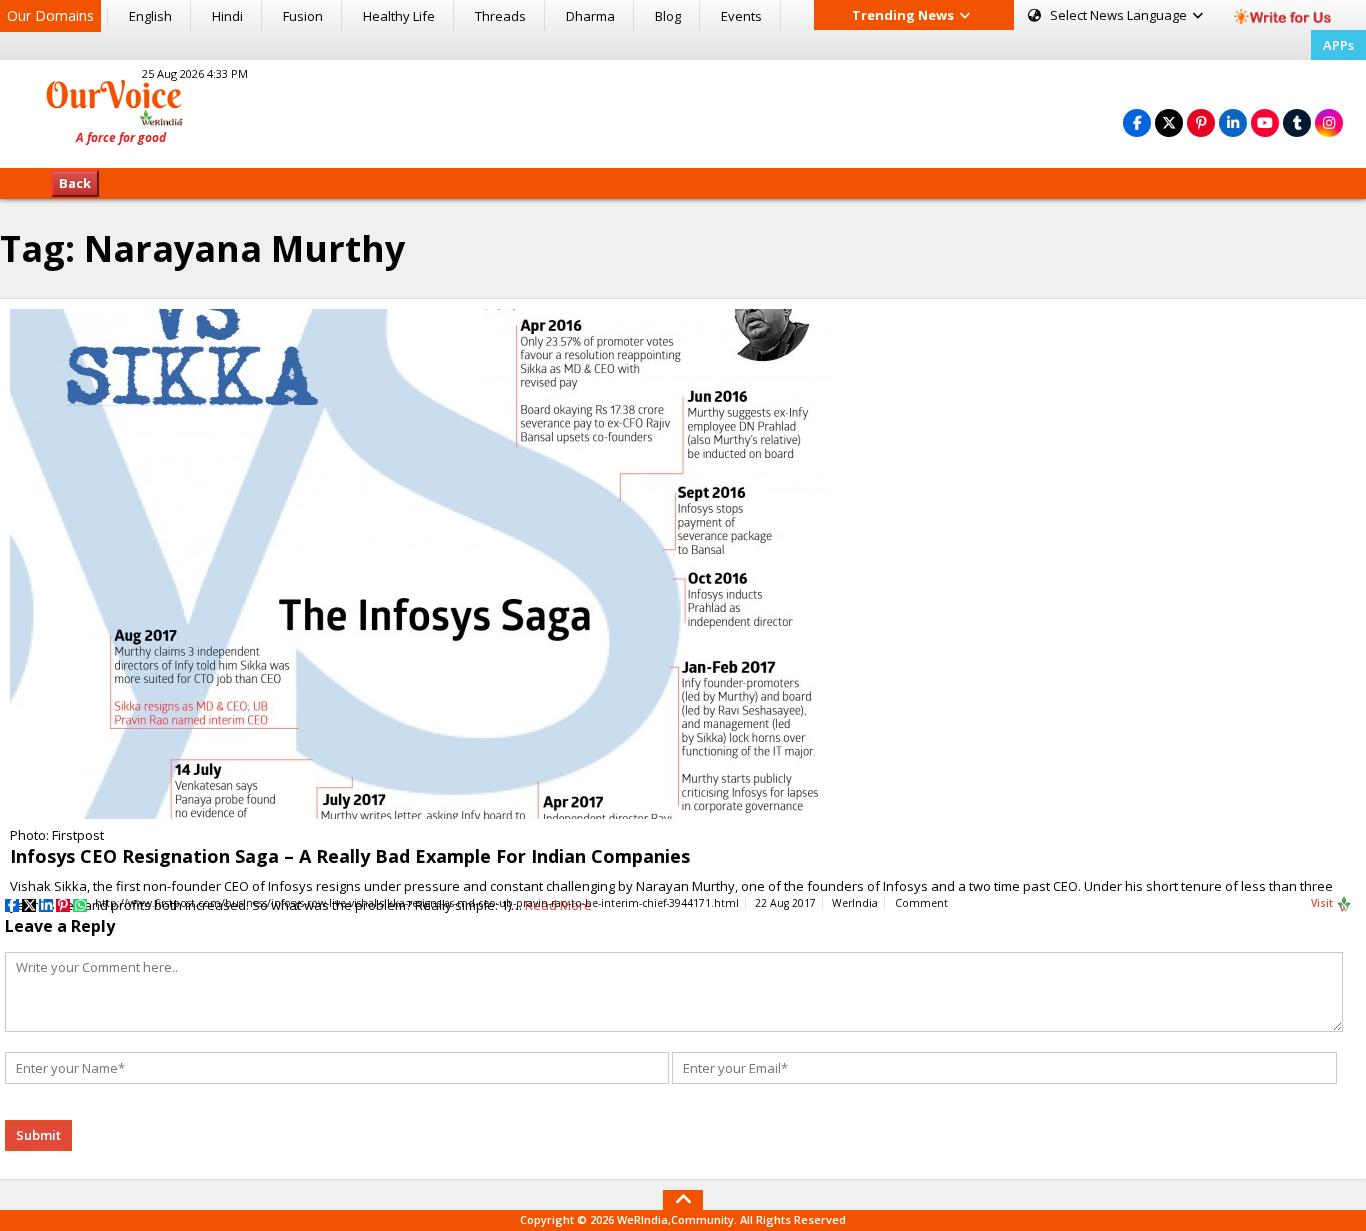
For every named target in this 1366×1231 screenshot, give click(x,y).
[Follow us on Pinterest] (1201, 122)
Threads (500, 16)
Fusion (303, 16)
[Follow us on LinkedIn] (1233, 122)
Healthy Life (399, 16)
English (150, 16)
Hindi (227, 16)
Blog (668, 16)
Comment (921, 903)
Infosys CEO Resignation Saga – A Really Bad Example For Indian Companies (350, 856)
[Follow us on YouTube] (1265, 122)
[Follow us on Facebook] (1137, 122)
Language (1120, 15)
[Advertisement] (683, 111)
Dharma (590, 16)
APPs (1338, 45)
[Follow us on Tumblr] (1297, 122)
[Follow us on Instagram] (1329, 122)
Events (741, 16)
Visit (1323, 903)
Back (75, 183)
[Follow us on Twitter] (1169, 122)
